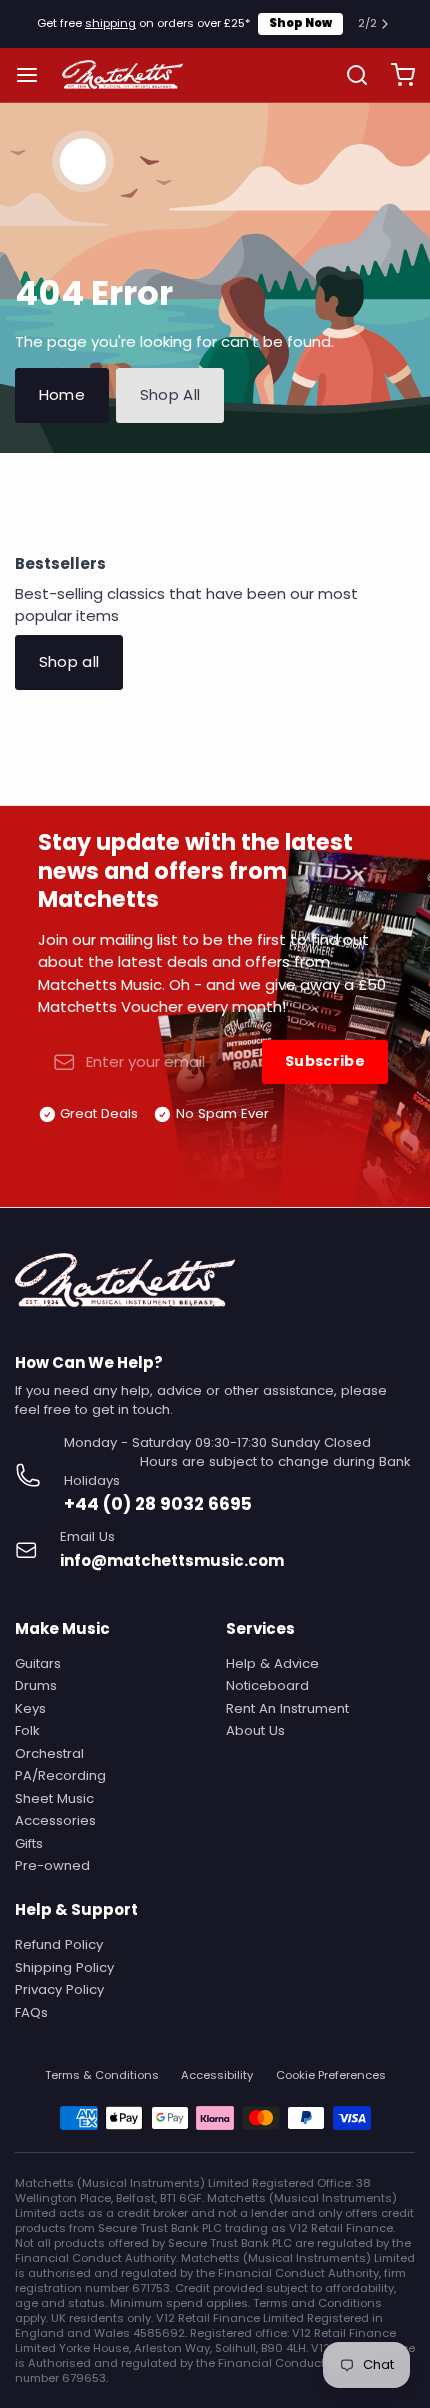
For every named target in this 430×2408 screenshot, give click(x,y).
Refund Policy (59, 1944)
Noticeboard (267, 1685)
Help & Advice (272, 1663)
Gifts (29, 1843)
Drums (36, 1685)
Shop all (69, 661)
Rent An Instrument (287, 1708)
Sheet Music (54, 1798)
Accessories (55, 1820)
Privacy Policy (59, 1989)
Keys (30, 1708)
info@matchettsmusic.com (172, 1560)
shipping (110, 23)
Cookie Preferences (331, 2075)
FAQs (31, 2012)
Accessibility (217, 2075)
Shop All (170, 394)
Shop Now (300, 23)
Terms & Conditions (102, 2075)
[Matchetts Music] (123, 75)
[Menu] (34, 74)
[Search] (349, 75)
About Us (255, 1730)
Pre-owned (52, 1865)
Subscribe (325, 1061)
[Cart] (395, 74)
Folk (27, 1730)
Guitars (38, 1663)
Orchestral (49, 1753)
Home (62, 394)
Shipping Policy (64, 1967)
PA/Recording (60, 1775)
